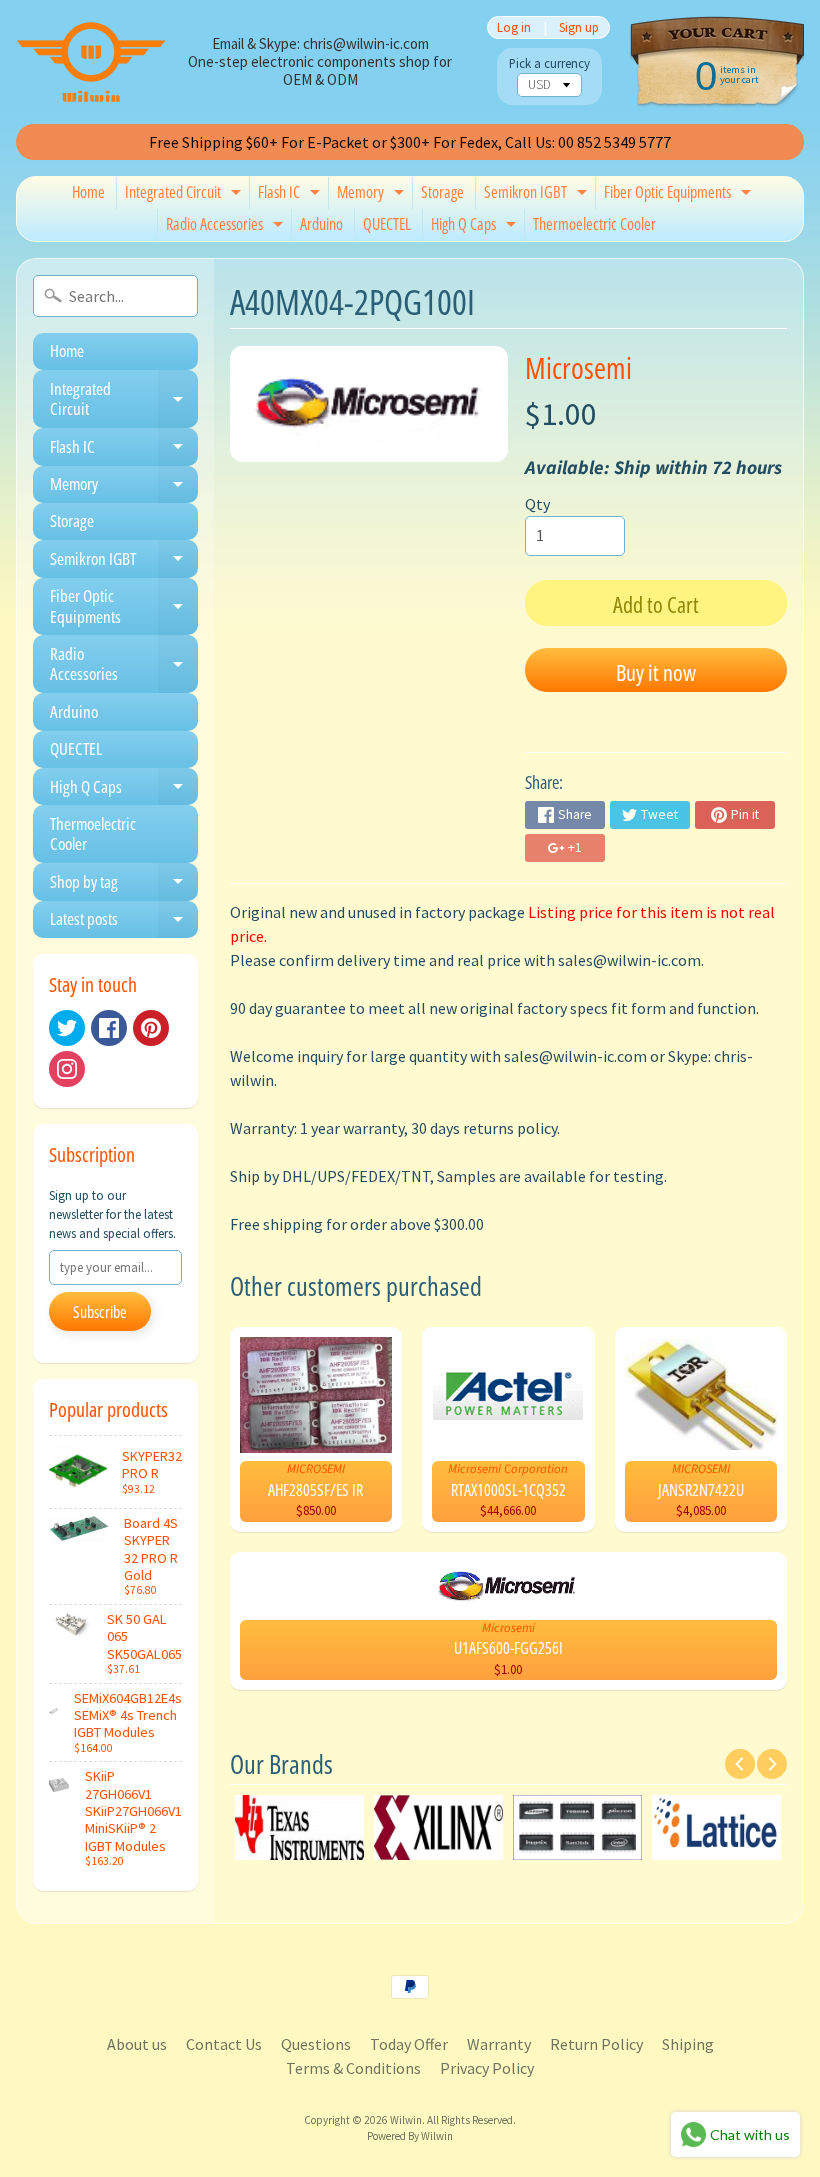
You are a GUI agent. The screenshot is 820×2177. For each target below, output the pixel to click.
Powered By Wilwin (410, 2136)
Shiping (688, 2044)
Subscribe (100, 1312)
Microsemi (578, 367)
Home (88, 192)
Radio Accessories (227, 227)
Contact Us (224, 2044)
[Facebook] (109, 1028)
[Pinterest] (151, 1028)
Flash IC (291, 195)
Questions (316, 2044)
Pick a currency (549, 63)
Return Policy (596, 2044)
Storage (442, 192)
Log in (514, 27)
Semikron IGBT (538, 195)
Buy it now (656, 672)
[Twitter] (67, 1028)
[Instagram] (67, 1069)
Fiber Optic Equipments (680, 195)
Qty (537, 504)
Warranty (499, 2044)
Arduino (321, 224)
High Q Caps (476, 227)
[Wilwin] (91, 62)
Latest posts (124, 922)
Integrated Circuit (185, 195)
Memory (373, 195)
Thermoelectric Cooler (594, 224)
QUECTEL (387, 224)
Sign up (579, 27)
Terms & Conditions (353, 2068)
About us (137, 2044)
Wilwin (406, 2120)
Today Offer (409, 2044)
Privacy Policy (487, 2068)
